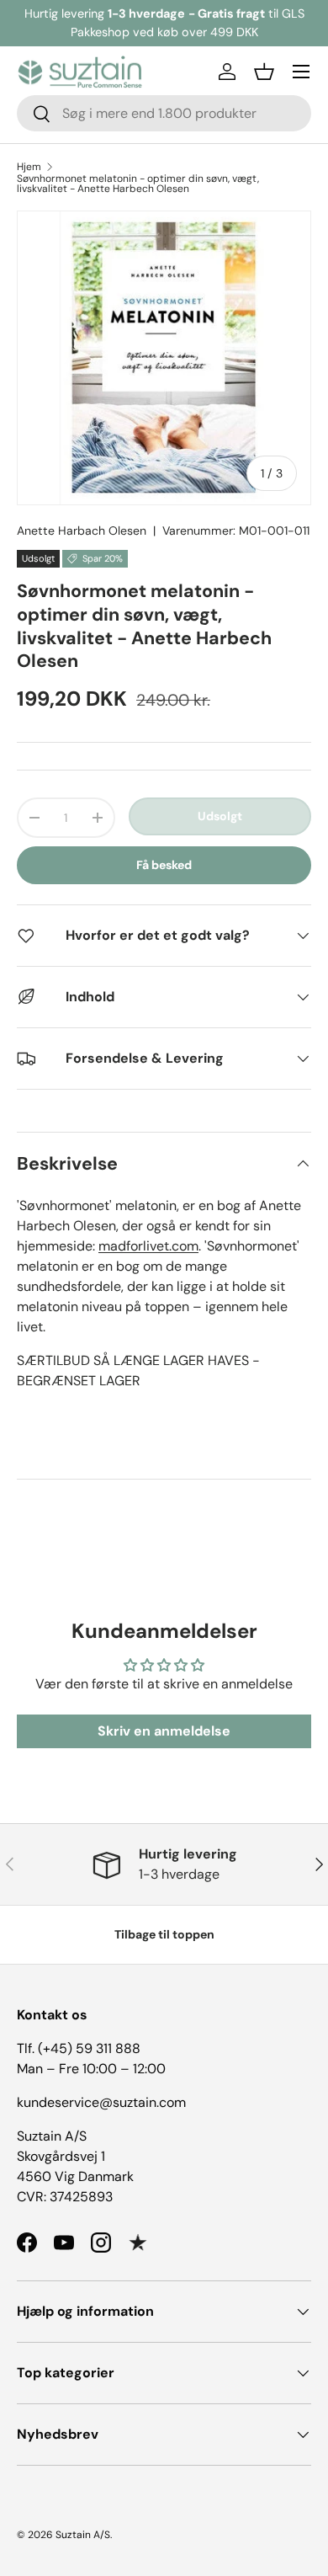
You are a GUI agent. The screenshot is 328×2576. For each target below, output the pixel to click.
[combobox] (164, 113)
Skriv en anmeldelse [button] (164, 1731)
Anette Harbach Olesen (82, 531)
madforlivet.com (148, 1246)
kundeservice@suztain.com (101, 2102)
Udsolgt (220, 816)
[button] (264, 72)
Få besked (164, 865)
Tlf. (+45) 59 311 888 (79, 2048)
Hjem (29, 167)
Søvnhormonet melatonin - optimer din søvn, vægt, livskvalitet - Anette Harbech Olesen (138, 184)
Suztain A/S (83, 2535)
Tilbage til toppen (164, 1934)
